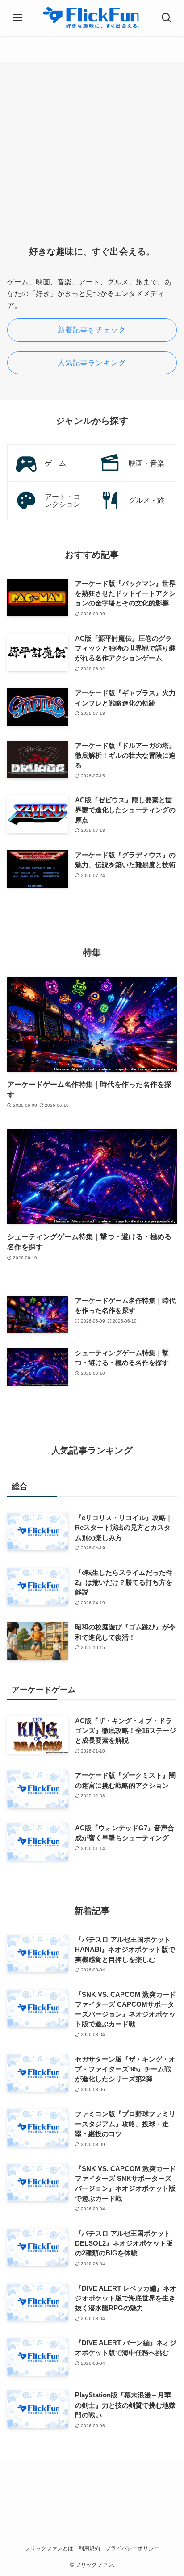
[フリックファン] (92, 18)
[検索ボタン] (167, 18)
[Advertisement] (92, 161)
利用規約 (89, 2548)
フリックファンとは (49, 2548)
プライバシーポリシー (132, 2548)
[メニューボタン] (17, 18)
